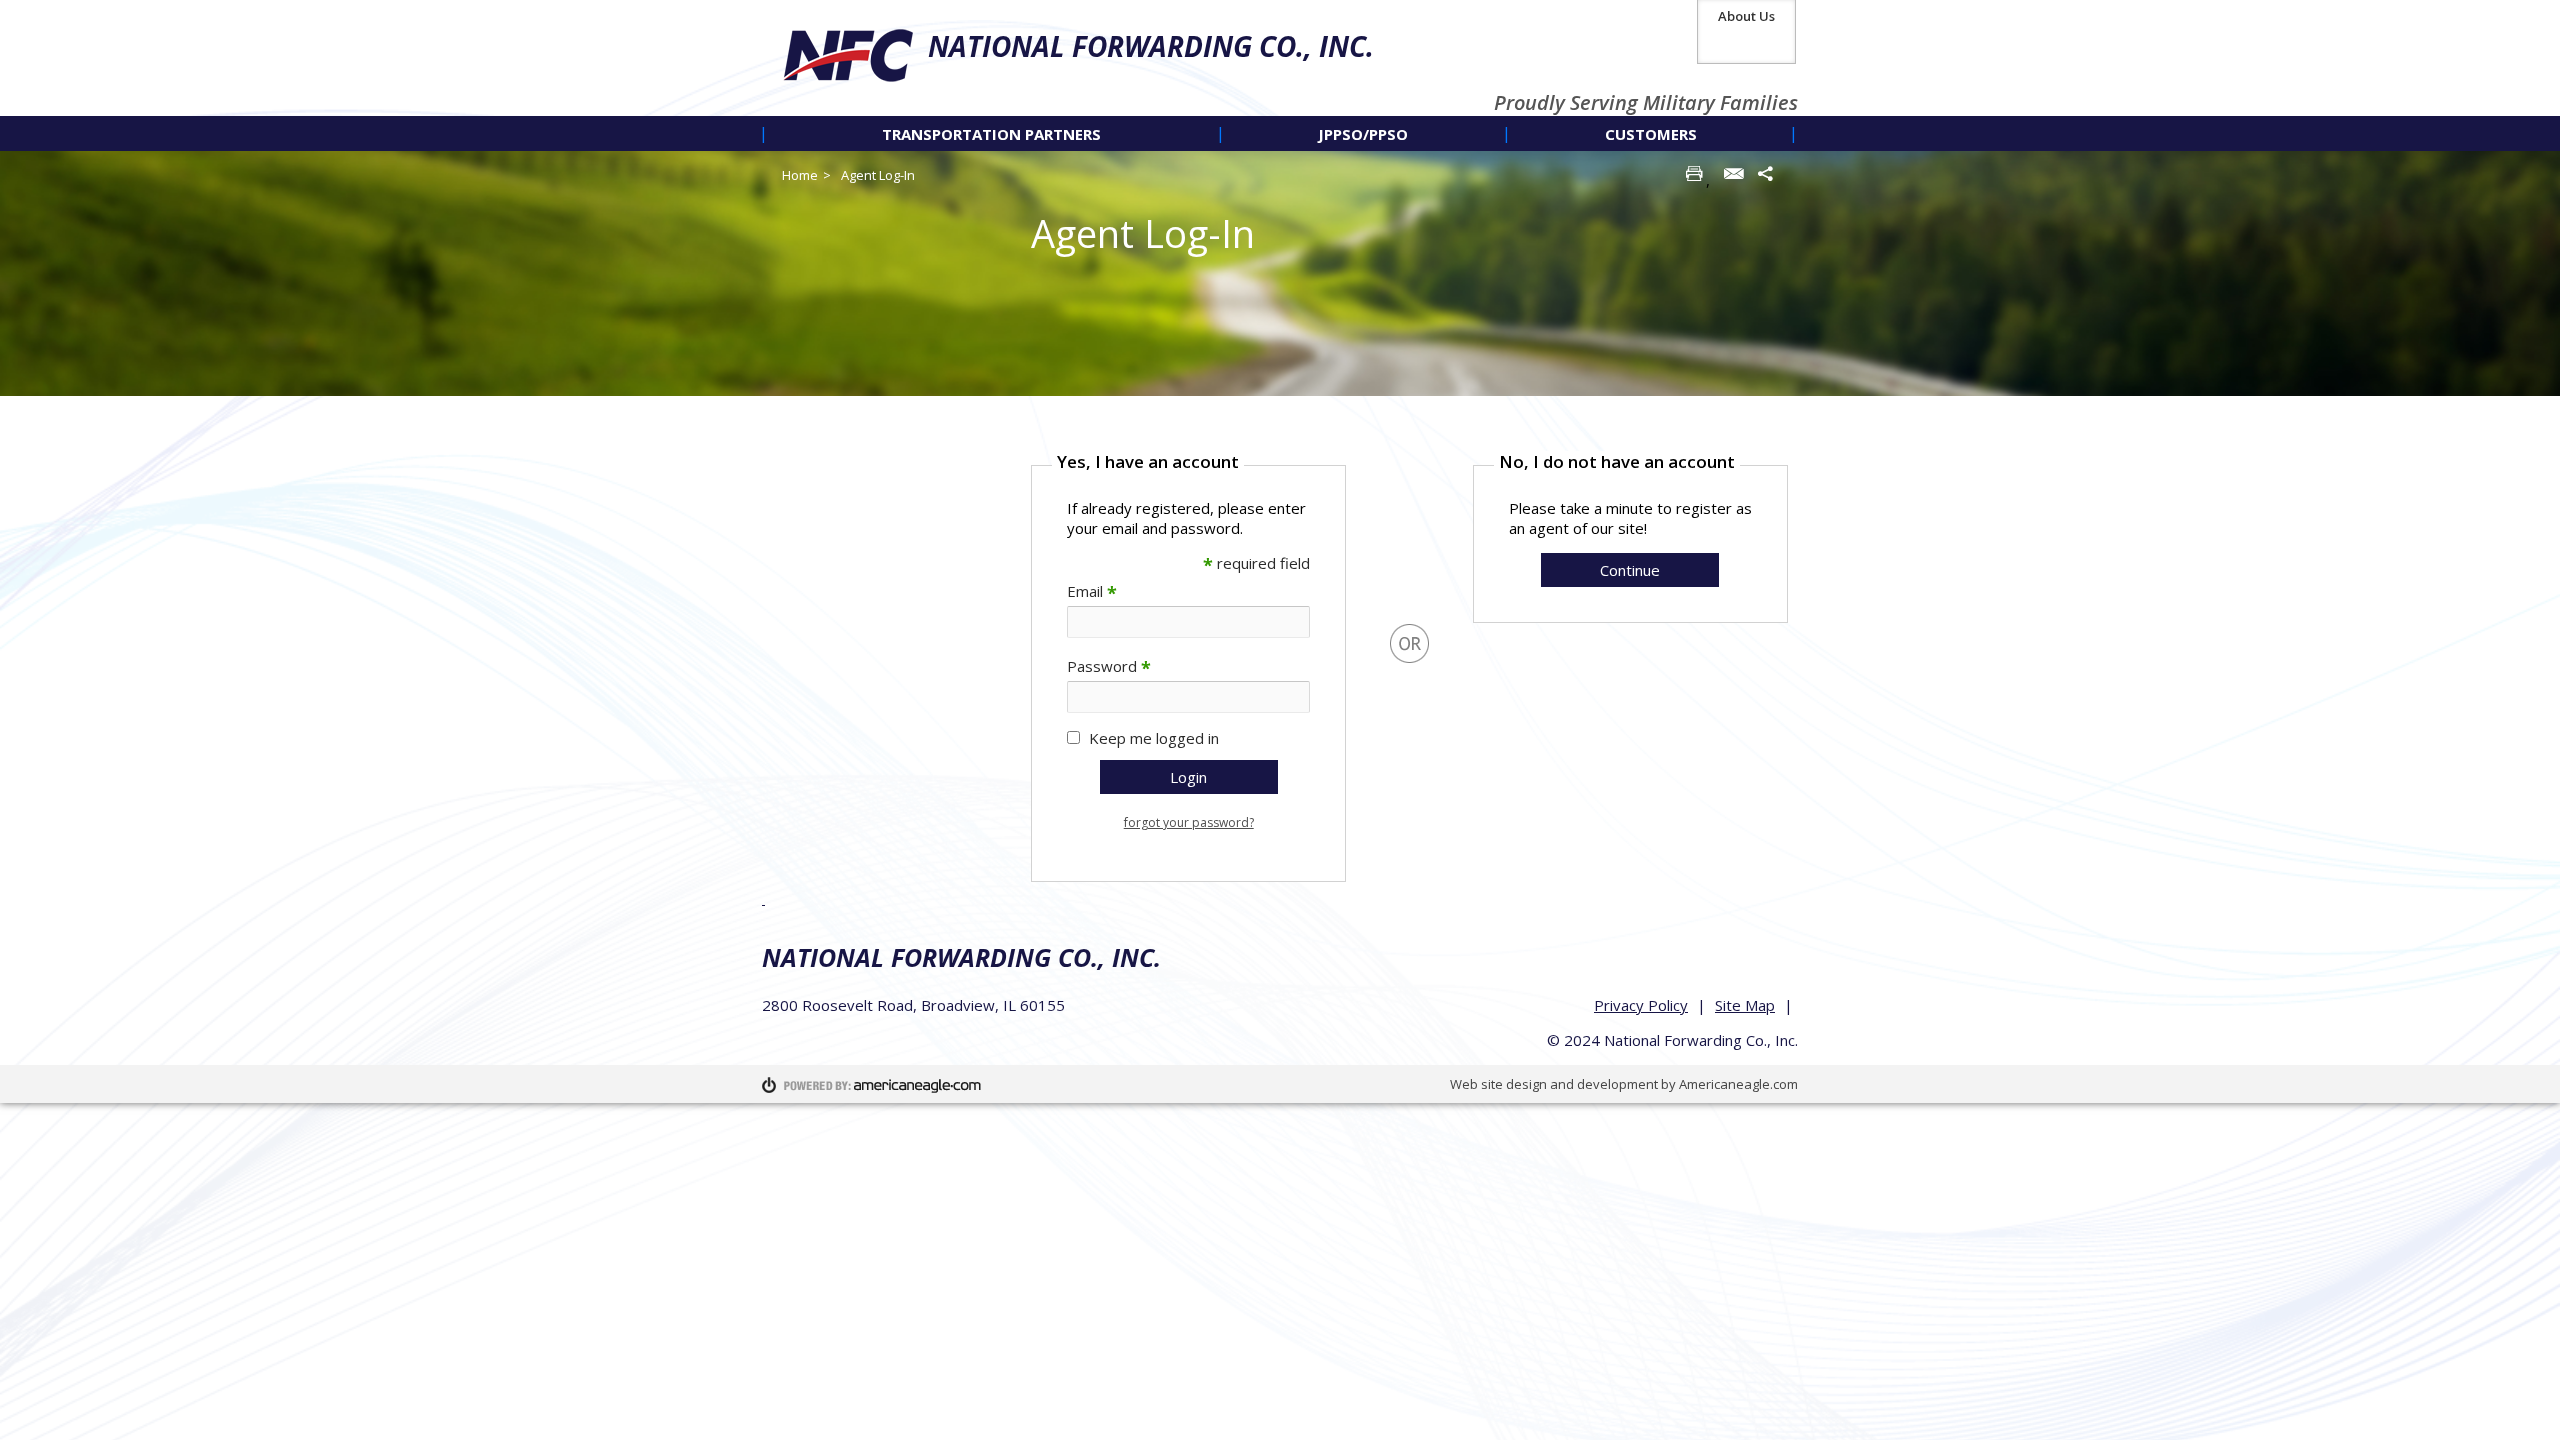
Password (1109, 666)
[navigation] (1280, 133)
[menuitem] (991, 133)
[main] (1409, 663)
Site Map (1745, 1005)
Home (800, 175)
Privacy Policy (1641, 1005)
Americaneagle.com (1738, 1084)
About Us (1746, 16)
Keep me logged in (1154, 738)
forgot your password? (1189, 822)
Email (1092, 591)
